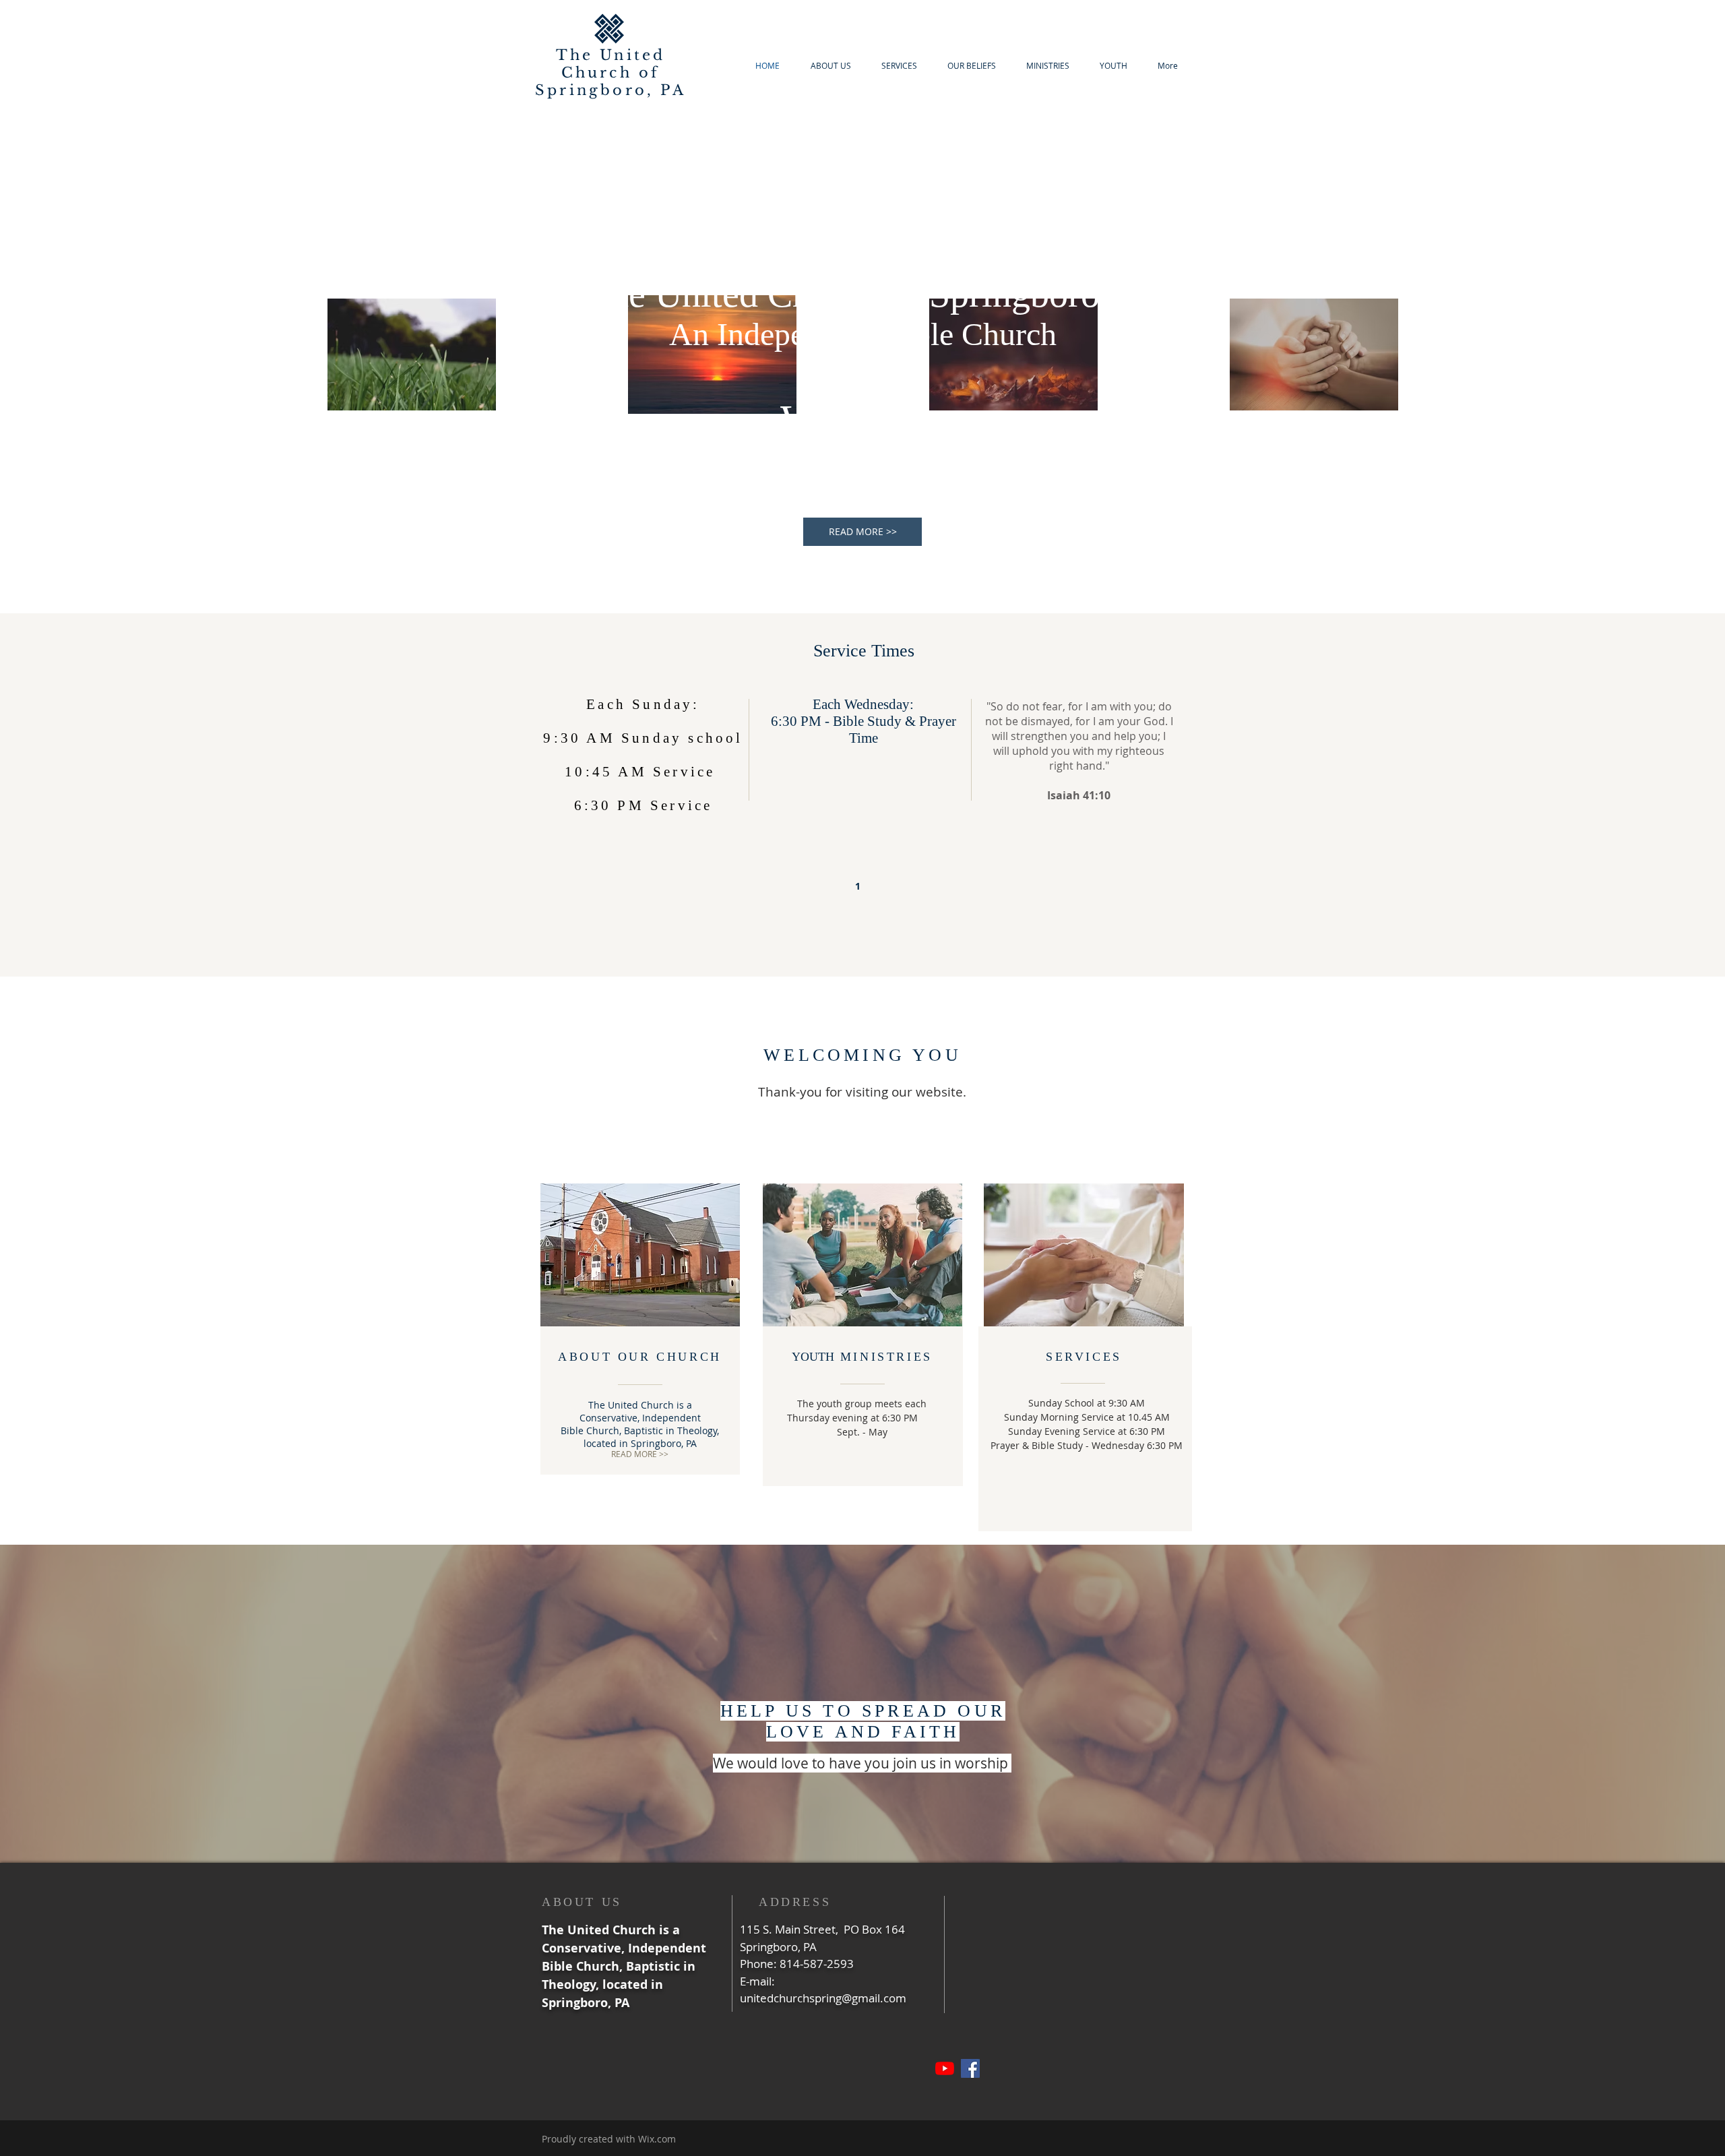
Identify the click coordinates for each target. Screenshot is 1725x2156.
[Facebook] (970, 2068)
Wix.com (657, 2139)
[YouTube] (945, 2068)
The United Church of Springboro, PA (610, 73)
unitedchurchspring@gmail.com (823, 1998)
